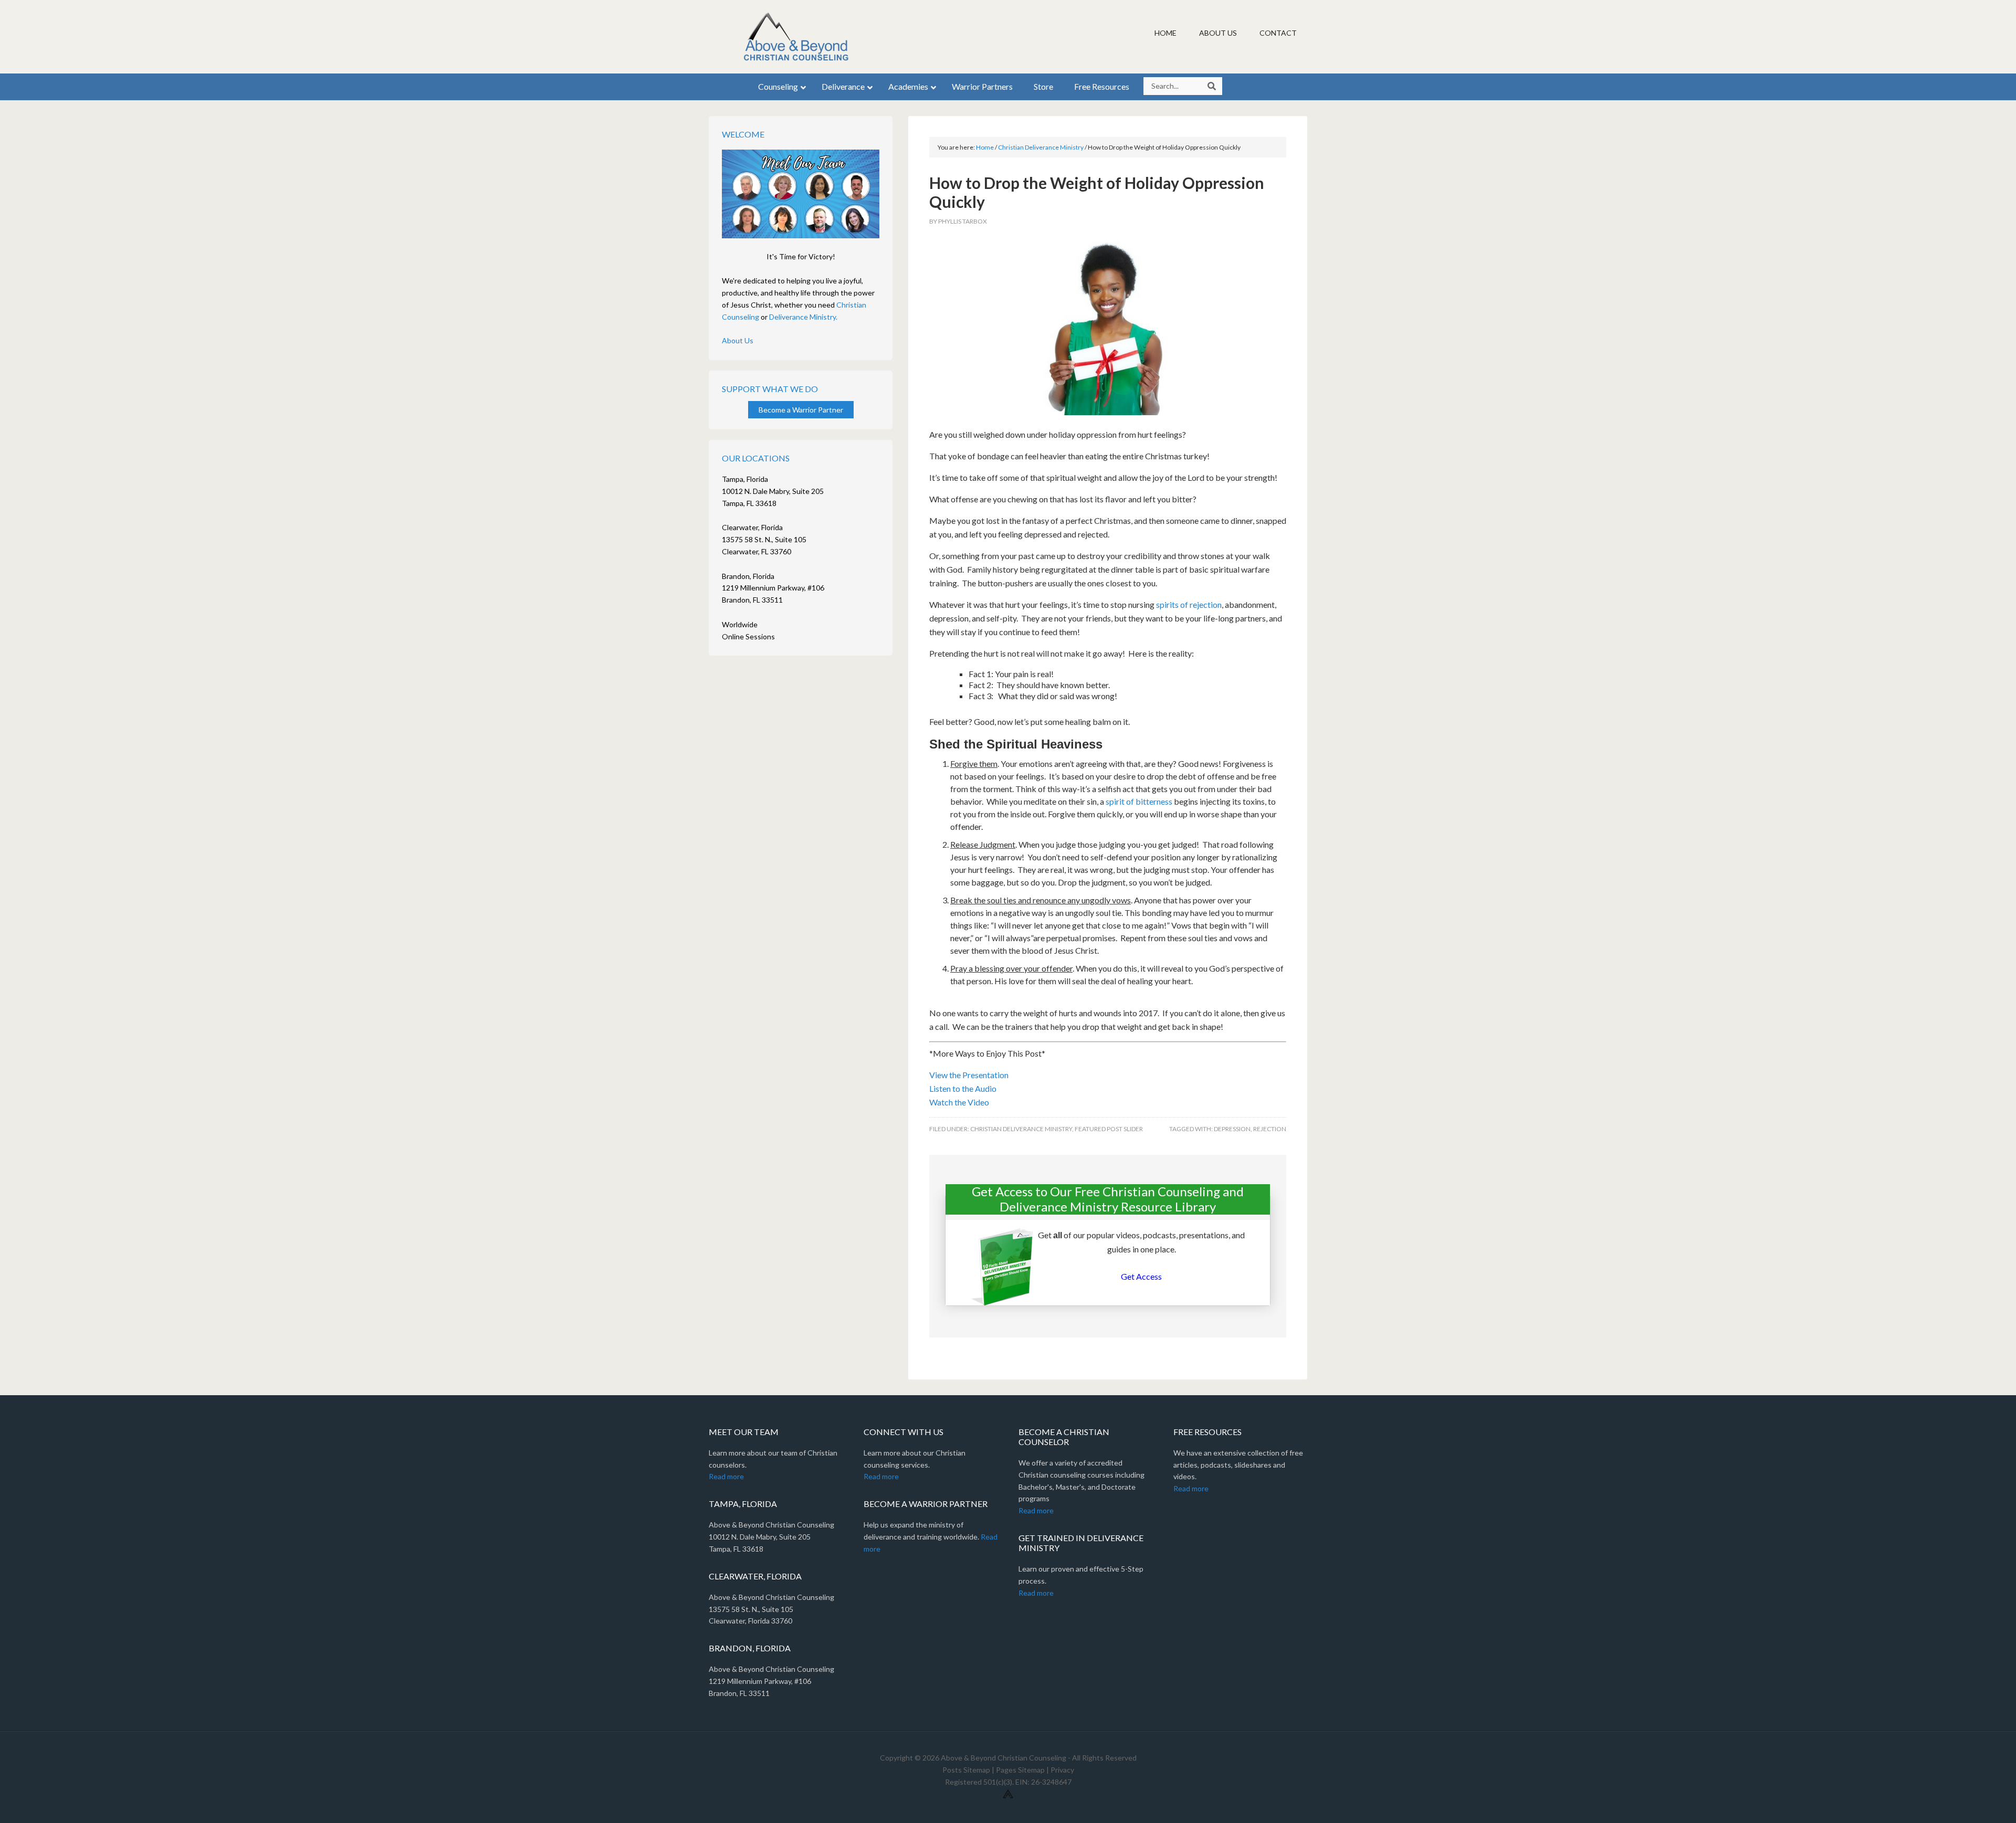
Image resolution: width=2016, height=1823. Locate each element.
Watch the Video (959, 1102)
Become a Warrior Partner (801, 410)
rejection (1270, 1129)
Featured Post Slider (1109, 1129)
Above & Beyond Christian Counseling (798, 37)
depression (1232, 1129)
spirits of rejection (1189, 604)
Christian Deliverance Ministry (1021, 1129)
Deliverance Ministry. (803, 317)
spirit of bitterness (1139, 801)
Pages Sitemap (1020, 1770)
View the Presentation (969, 1075)
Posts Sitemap (966, 1770)
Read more (726, 1476)
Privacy (1062, 1770)
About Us (738, 340)
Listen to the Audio (963, 1088)
